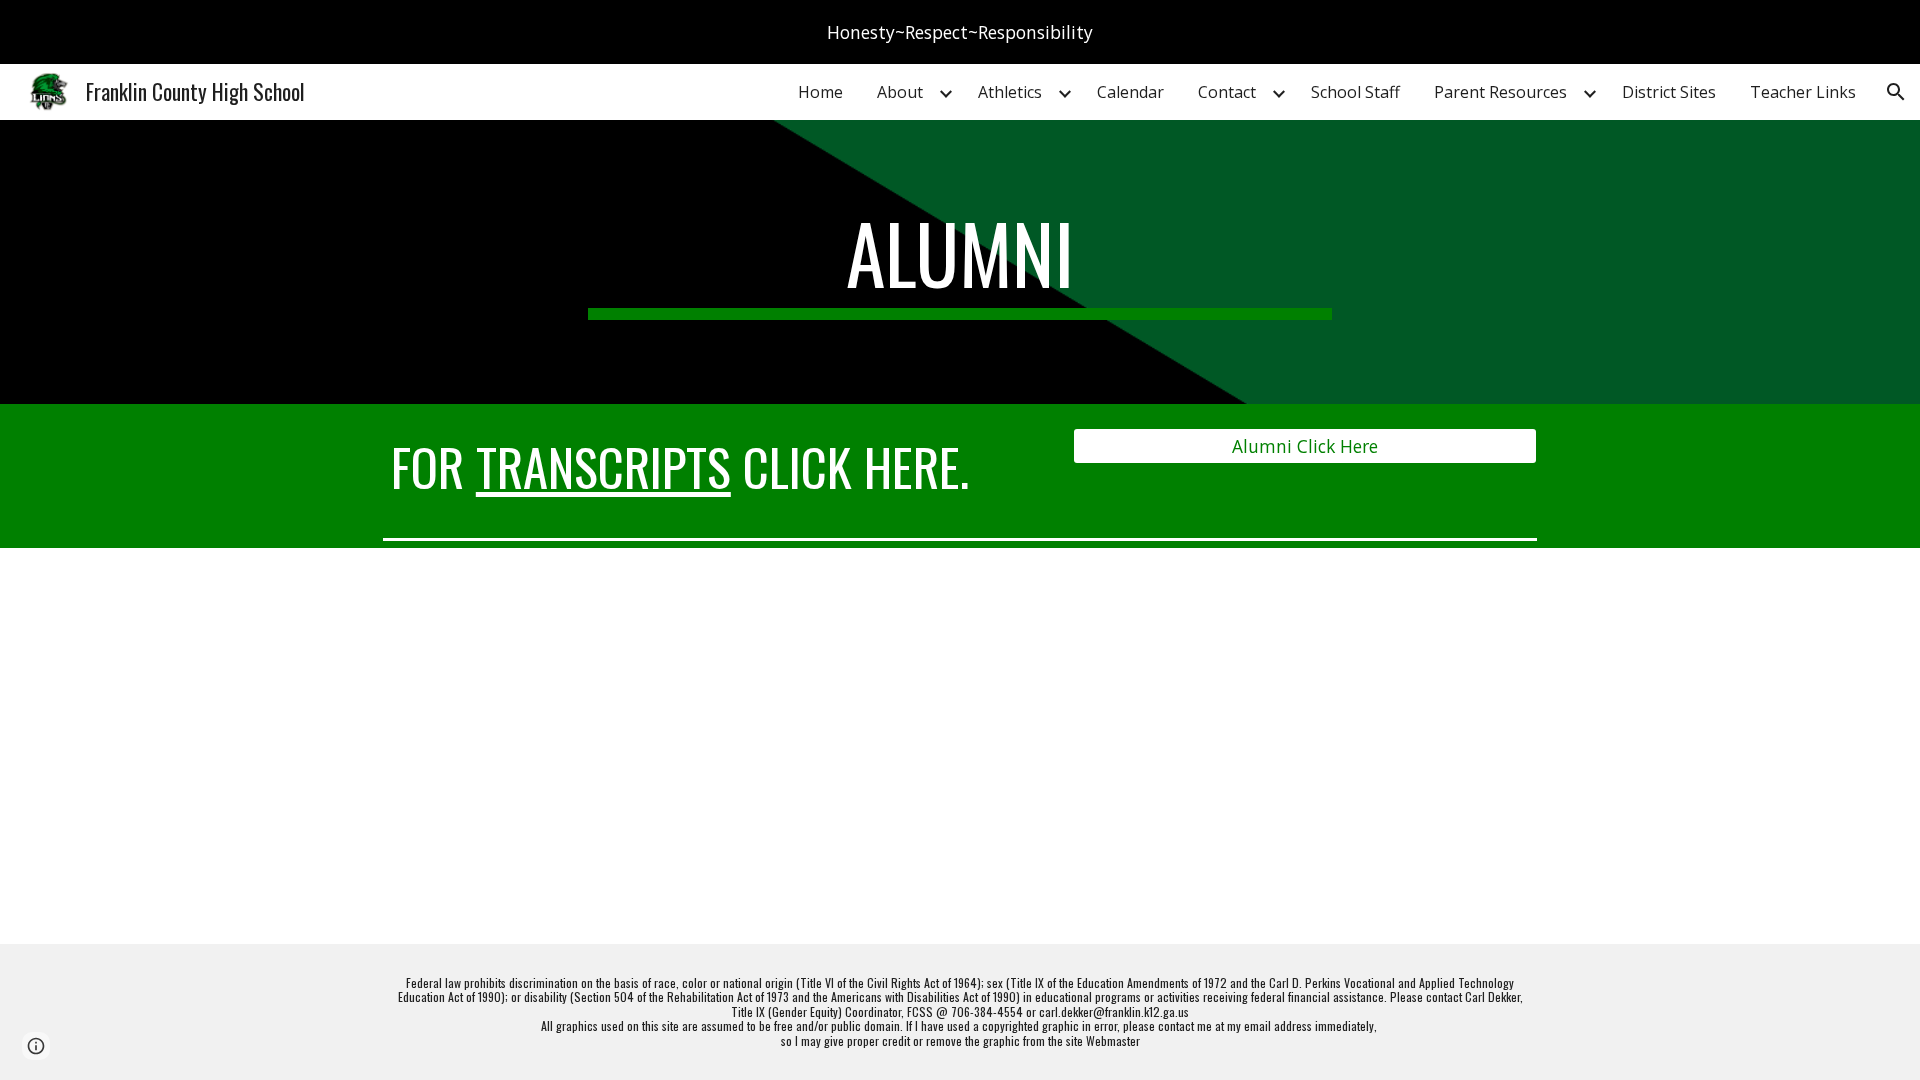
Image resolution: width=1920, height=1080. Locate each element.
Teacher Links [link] (1803, 92)
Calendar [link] (1130, 92)
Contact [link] (1227, 92)
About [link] (900, 92)
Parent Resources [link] (1500, 92)
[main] (960, 262)
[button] (1896, 92)
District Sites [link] (1669, 92)
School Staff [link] (1355, 92)
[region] (960, 32)
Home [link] (820, 92)
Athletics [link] (1010, 92)
